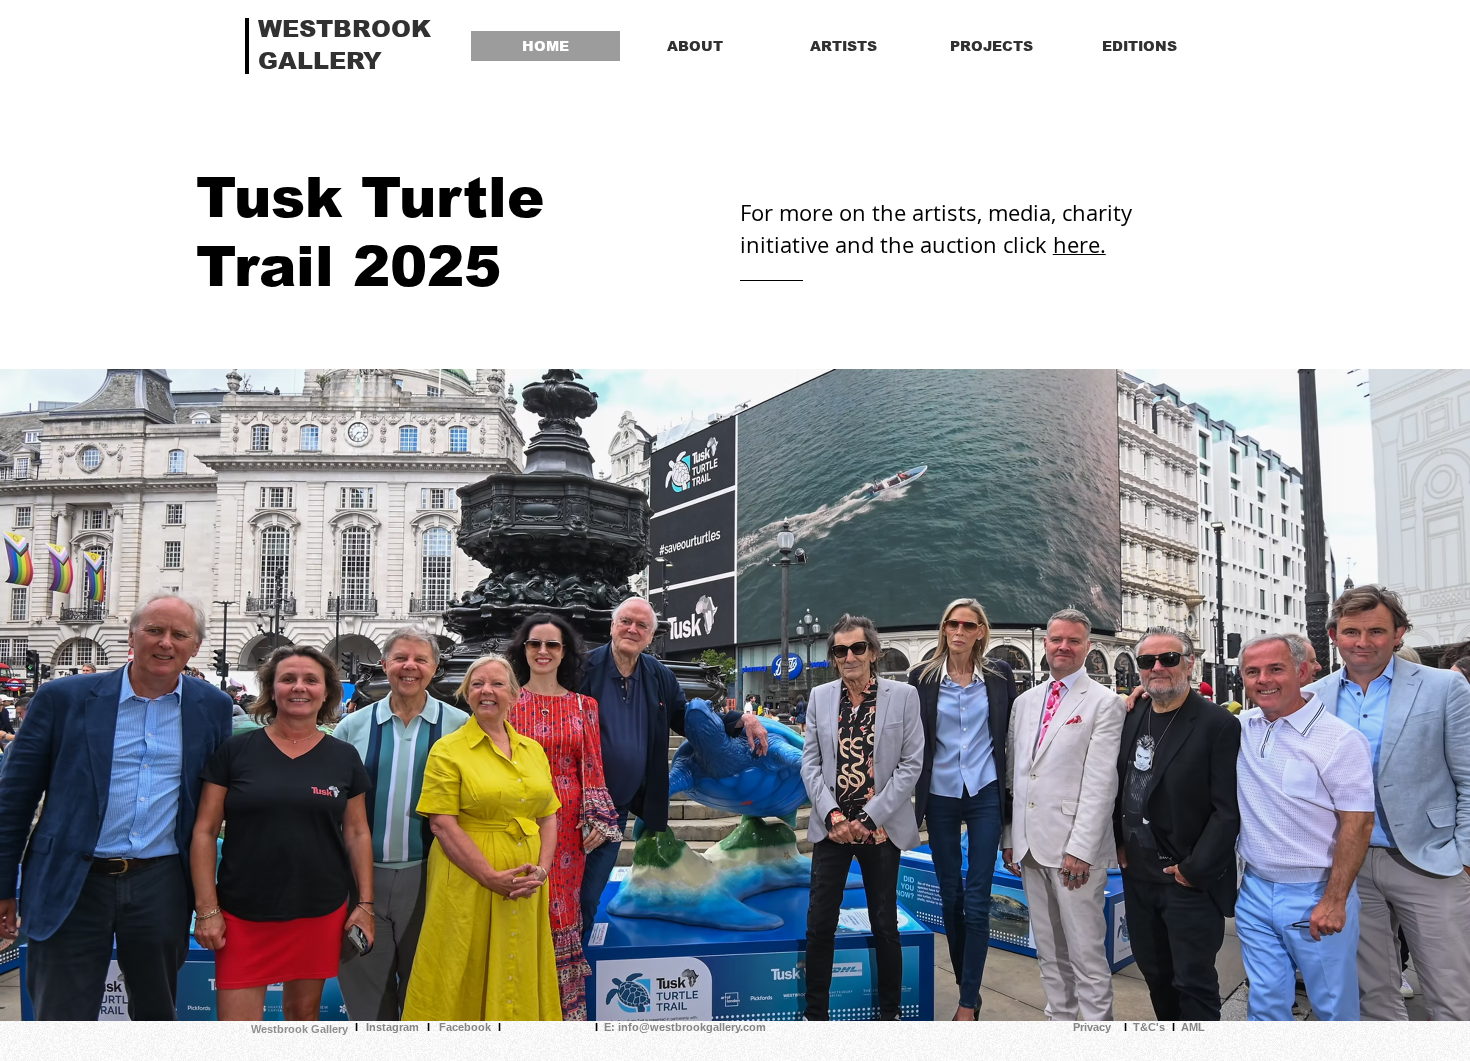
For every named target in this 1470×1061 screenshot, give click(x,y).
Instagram (392, 1027)
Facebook (465, 1027)
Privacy (1092, 1027)
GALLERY (320, 60)
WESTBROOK (344, 28)
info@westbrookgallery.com (692, 1027)
